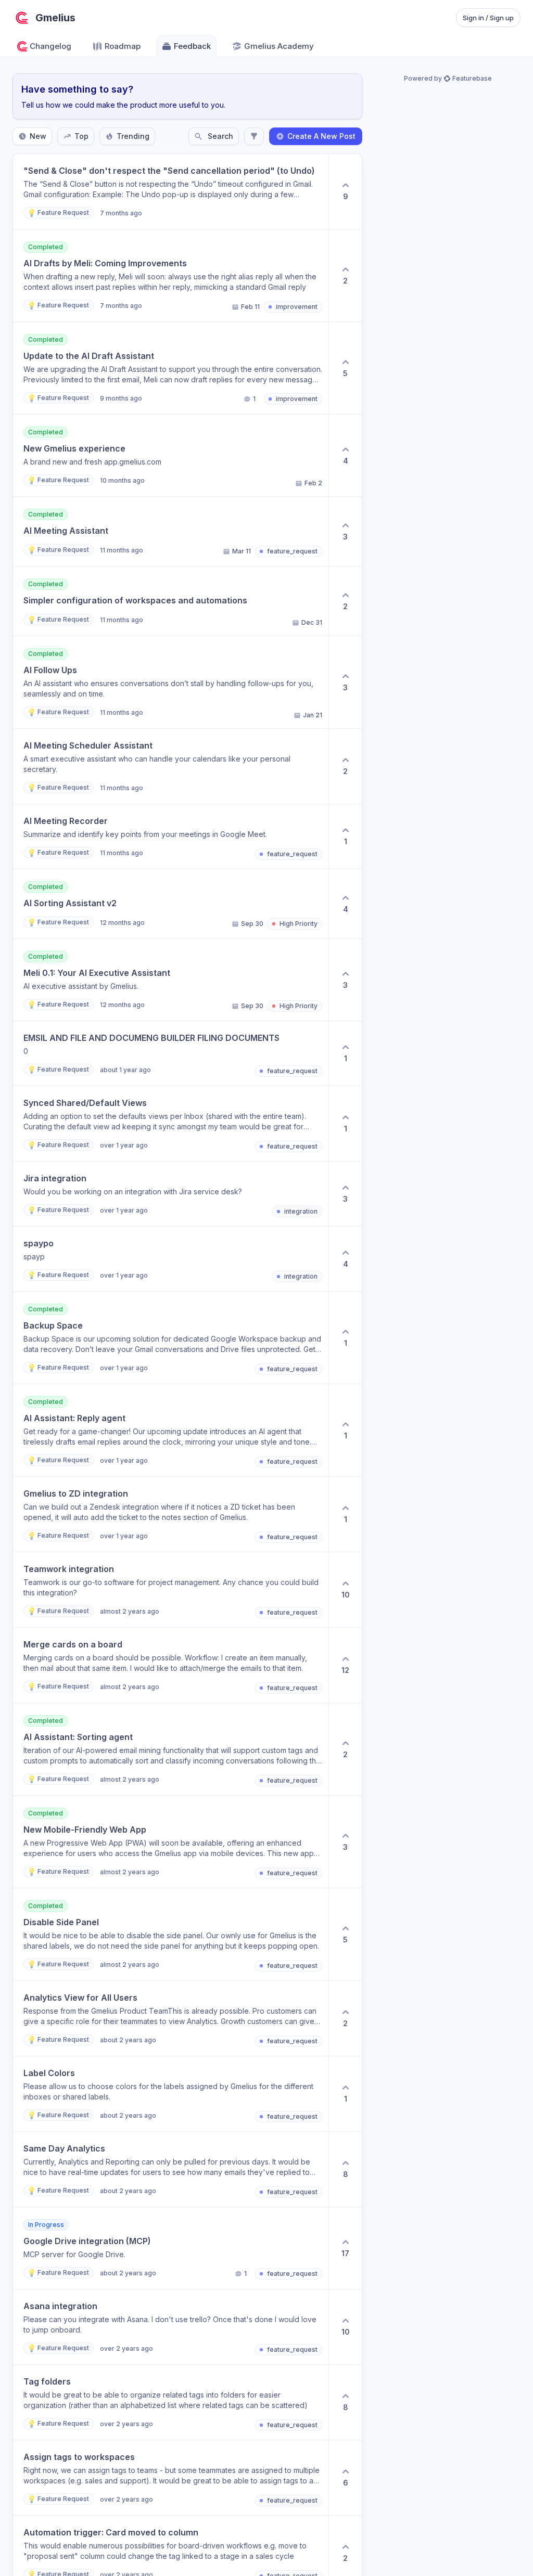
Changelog (50, 46)
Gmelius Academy (279, 46)
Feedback (192, 46)
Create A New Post (321, 136)
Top (81, 136)
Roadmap (123, 46)
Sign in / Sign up (488, 18)
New (38, 136)
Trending (133, 136)
